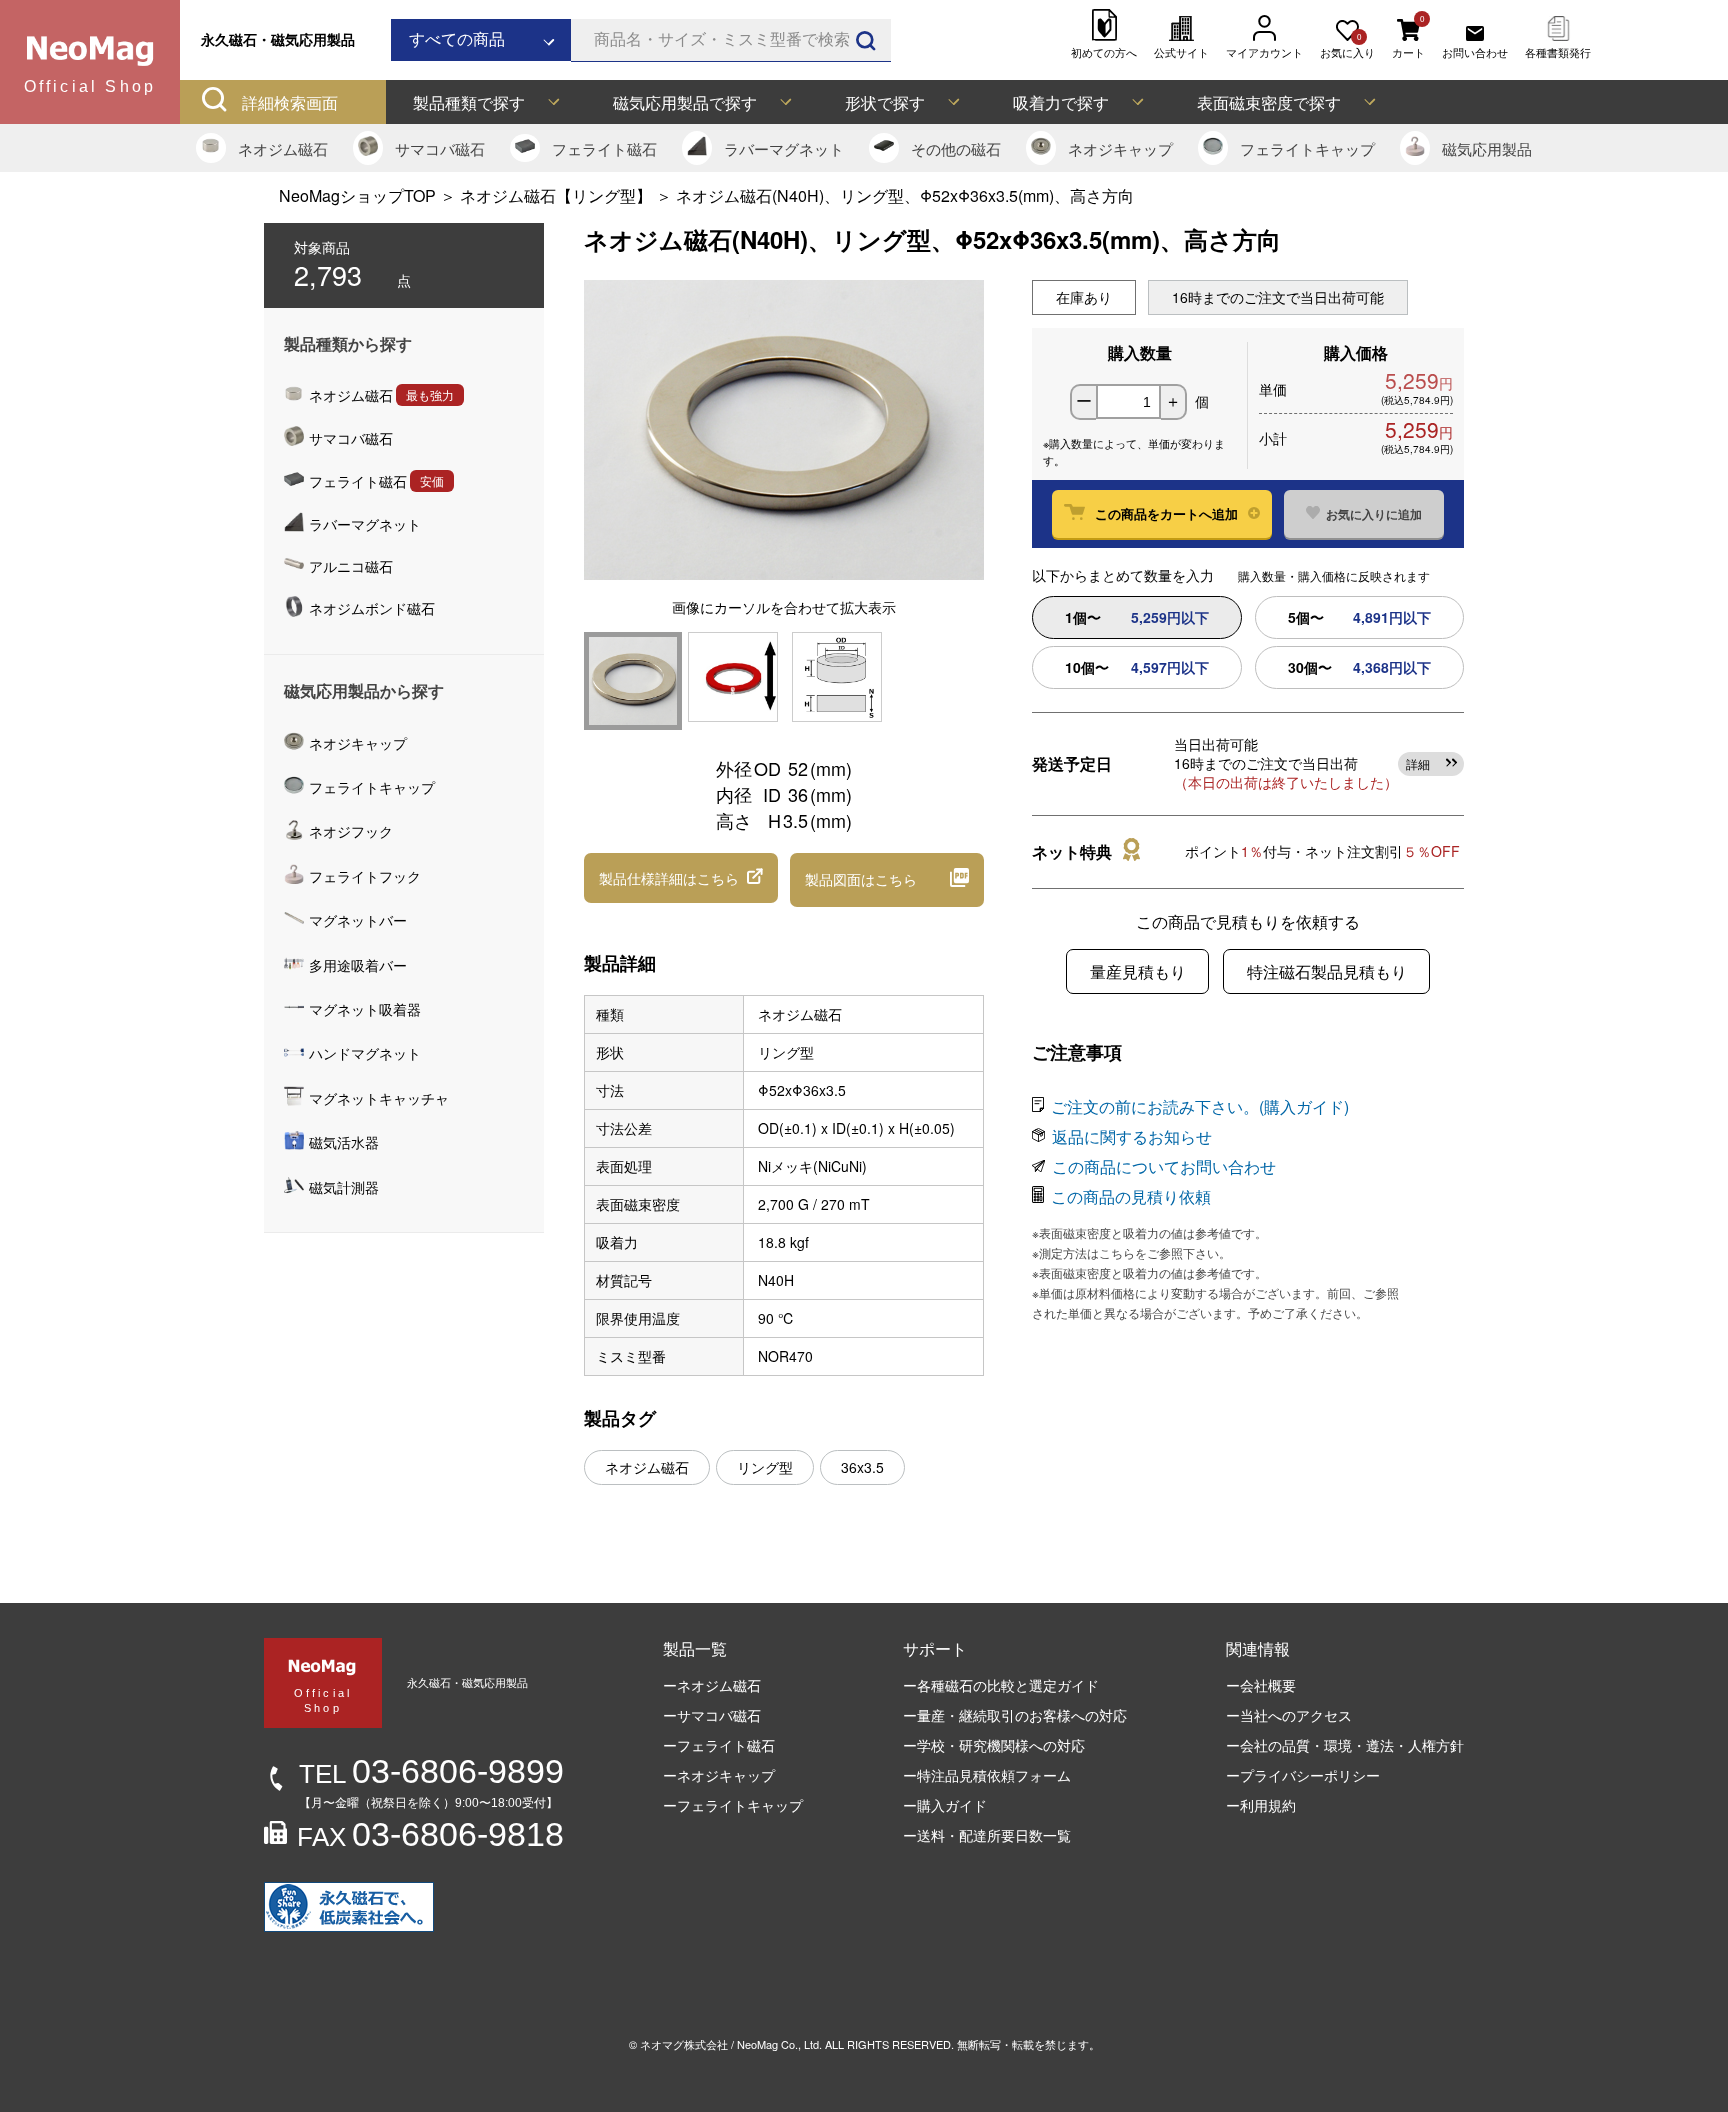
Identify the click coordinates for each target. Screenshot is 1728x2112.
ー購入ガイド (945, 1805)
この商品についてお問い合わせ (1164, 1166)
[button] (681, 878)
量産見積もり (1138, 971)
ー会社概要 (1261, 1685)
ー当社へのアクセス (1289, 1715)
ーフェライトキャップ (733, 1805)
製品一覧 (695, 1648)
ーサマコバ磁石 (712, 1715)
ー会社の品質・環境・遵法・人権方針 (1345, 1745)
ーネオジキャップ (719, 1775)
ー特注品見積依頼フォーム (987, 1775)
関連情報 (1258, 1648)
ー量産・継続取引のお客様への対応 (1015, 1715)
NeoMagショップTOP (357, 195)
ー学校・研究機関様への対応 (994, 1745)
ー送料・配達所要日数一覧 (987, 1835)
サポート (935, 1648)
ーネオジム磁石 (712, 1685)
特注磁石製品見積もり (1327, 971)
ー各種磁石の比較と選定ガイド (1001, 1685)
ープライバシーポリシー (1303, 1775)
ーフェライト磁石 (719, 1745)
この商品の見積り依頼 (1131, 1196)
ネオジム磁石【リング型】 (558, 195)
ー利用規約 (1261, 1805)
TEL (431, 1774)
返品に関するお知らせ (1132, 1136)
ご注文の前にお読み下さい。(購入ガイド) (1200, 1106)
